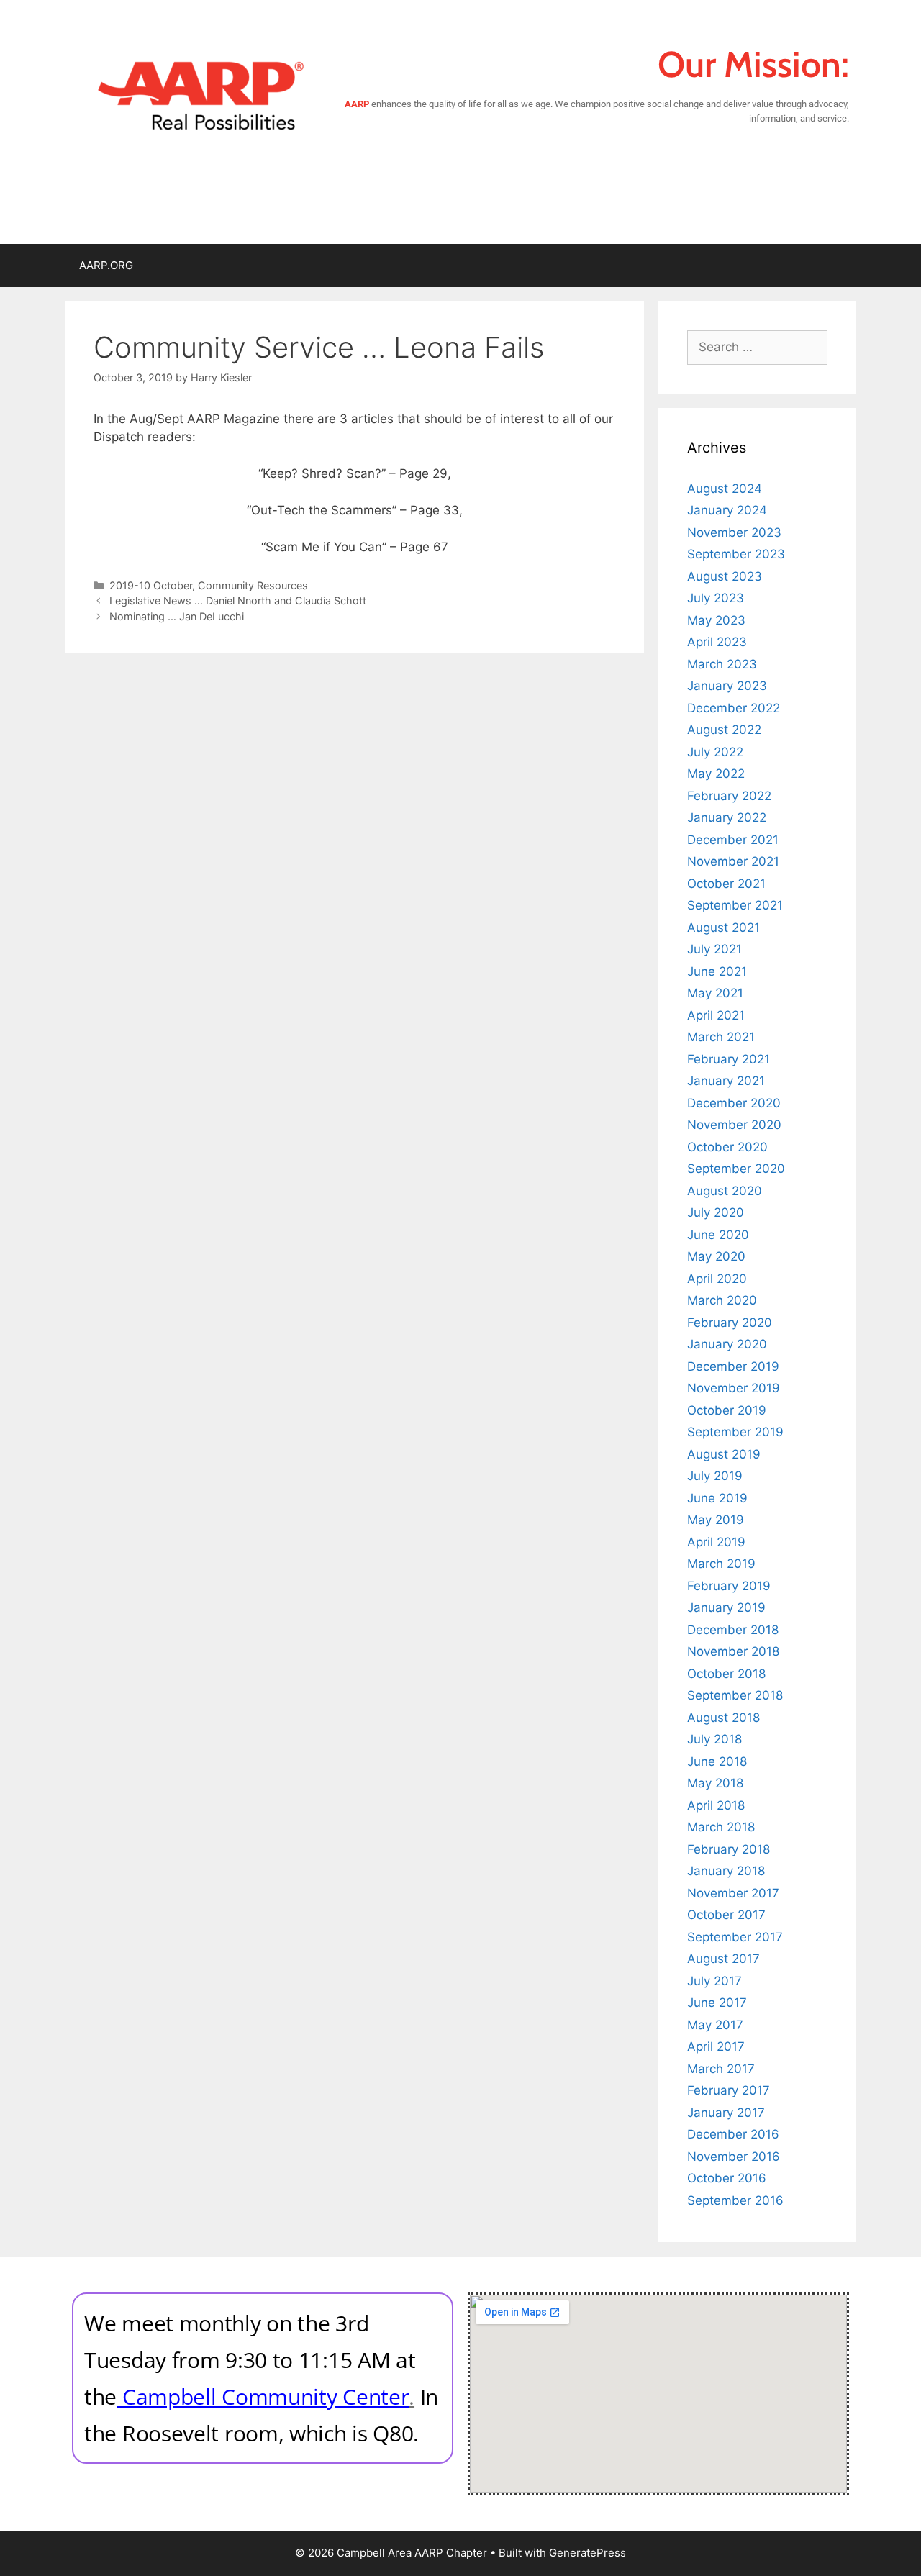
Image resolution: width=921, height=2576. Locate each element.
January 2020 (727, 1344)
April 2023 (717, 642)
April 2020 (717, 1279)
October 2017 (726, 1915)
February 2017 (729, 2090)
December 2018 (733, 1630)
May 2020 (716, 1256)
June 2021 (717, 971)
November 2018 (733, 1651)
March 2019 (721, 1564)
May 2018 (715, 1783)
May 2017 (715, 2025)
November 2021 (733, 861)
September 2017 (735, 1937)
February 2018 (729, 1849)
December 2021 (733, 840)
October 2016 (727, 2178)
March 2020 (722, 1300)
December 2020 (734, 1103)
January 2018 (726, 1871)
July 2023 (716, 598)
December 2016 (733, 2134)
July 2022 (715, 752)
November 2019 (734, 1388)
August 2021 (723, 928)
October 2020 (727, 1147)
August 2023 (725, 576)
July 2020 (716, 1212)
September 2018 (735, 1695)
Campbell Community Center (266, 2396)
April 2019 (716, 1542)
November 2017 (733, 1893)
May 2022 (716, 774)
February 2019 (729, 1586)
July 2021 (714, 949)
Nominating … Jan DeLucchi (177, 616)
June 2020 (718, 1235)
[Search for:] (757, 347)
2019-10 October (151, 585)
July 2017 (714, 1981)
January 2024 (727, 510)
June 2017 (717, 2003)
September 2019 (735, 1432)
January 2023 (727, 686)
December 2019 (733, 1366)
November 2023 (734, 532)
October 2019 (727, 1410)
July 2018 (714, 1739)
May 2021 (715, 993)
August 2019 (724, 1454)
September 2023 (736, 554)
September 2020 (736, 1169)
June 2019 (717, 1498)
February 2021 (729, 1059)
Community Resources (253, 585)
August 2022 (724, 730)
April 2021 (716, 1015)
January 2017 (726, 2113)
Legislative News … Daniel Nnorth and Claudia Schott (238, 600)
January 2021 (726, 1081)
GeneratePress (587, 2553)
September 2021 (735, 905)
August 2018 (723, 1718)
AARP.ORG (106, 265)
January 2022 (727, 817)
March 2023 (722, 664)
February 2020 (730, 1323)
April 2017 (716, 2046)
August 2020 (725, 1191)
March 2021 (721, 1037)
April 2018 (716, 1805)
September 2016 (735, 2200)
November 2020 (734, 1125)
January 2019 (726, 1607)
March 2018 (721, 1827)
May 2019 (716, 1520)
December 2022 (734, 708)
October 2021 (726, 884)
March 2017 (721, 2069)
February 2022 (729, 796)
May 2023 (716, 620)
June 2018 (717, 1761)
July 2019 (715, 1476)
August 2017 (723, 1959)
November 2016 (734, 2157)
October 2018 (726, 1674)
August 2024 (725, 489)
